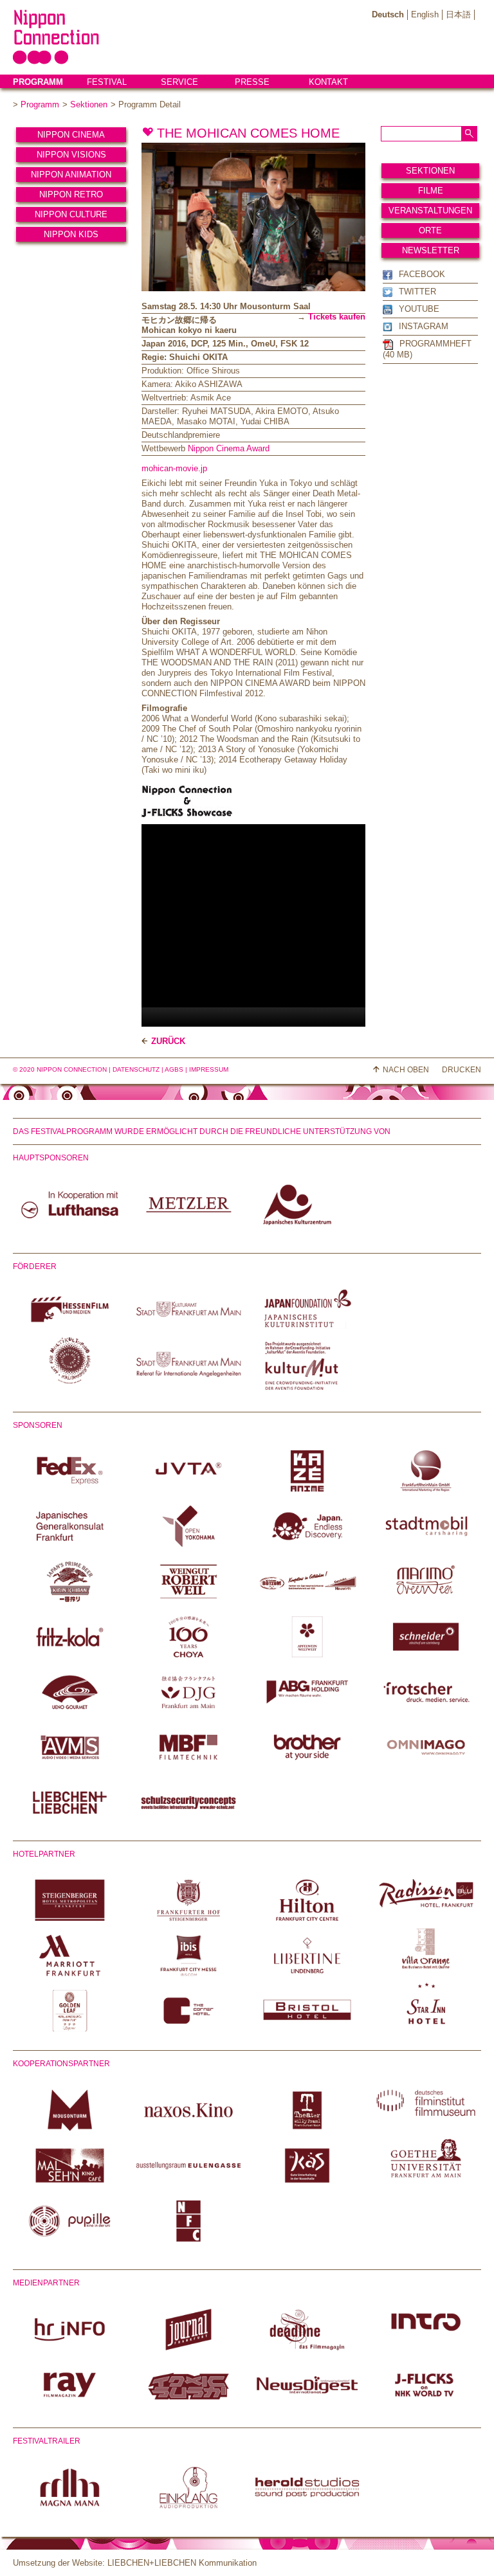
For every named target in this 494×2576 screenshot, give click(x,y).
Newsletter (431, 250)
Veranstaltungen (430, 211)
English (425, 14)
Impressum (209, 1069)
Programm (38, 82)
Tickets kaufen (337, 317)
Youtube (419, 309)
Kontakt (328, 82)
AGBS (174, 1069)
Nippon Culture (71, 214)
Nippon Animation (71, 175)
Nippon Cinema (71, 135)
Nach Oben (406, 1070)
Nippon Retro (71, 194)
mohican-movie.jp (174, 468)
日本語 (458, 14)
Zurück (168, 1041)
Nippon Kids (71, 234)
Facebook (422, 274)
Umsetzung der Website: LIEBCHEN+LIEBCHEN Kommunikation (135, 2563)
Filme (431, 191)
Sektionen (89, 104)
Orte (430, 230)
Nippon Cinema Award (229, 448)
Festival (107, 82)
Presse (252, 82)
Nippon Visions (71, 155)
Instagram (424, 326)
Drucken (462, 1070)
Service (179, 82)
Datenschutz (136, 1069)
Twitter (417, 292)
